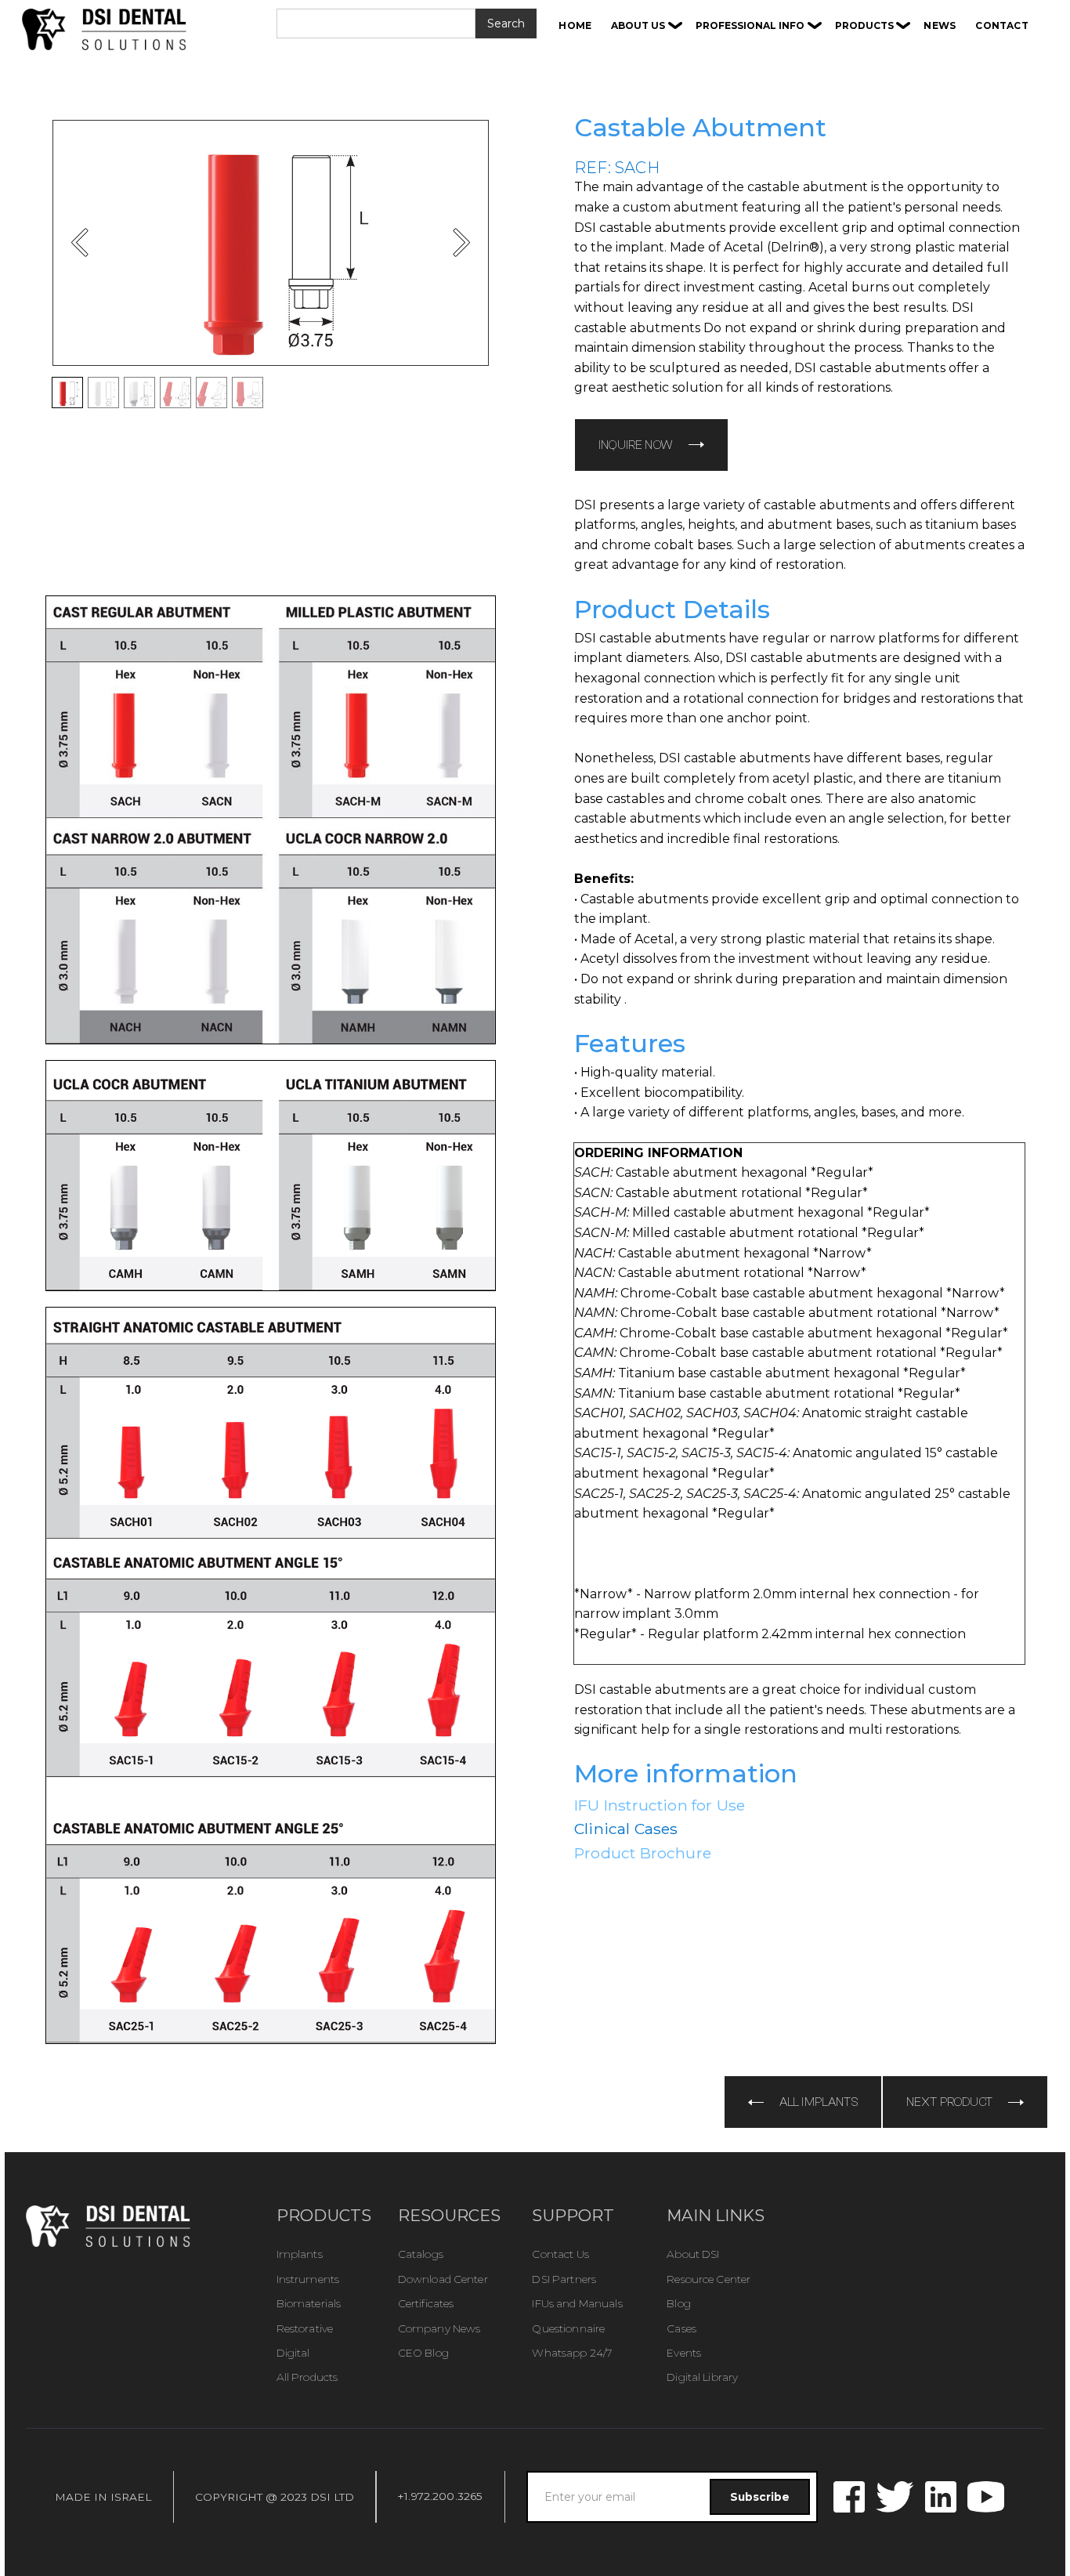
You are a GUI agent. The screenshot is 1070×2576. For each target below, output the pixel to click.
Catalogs (421, 2254)
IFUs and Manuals (577, 2303)
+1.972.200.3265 (440, 2496)
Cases (681, 2328)
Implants (300, 2254)
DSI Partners (564, 2279)
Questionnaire (568, 2328)
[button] (647, 25)
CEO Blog (423, 2353)
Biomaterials (309, 2303)
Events (684, 2353)
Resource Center (709, 2279)
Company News (439, 2328)
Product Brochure (643, 1853)
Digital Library (702, 2377)
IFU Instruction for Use (660, 1805)
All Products (307, 2377)
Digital (293, 2353)
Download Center (443, 2279)
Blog (679, 2303)
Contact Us (560, 2254)
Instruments (308, 2279)
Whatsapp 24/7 (572, 2353)
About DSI (693, 2254)
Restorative (305, 2328)
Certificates (426, 2303)
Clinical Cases (626, 1829)
